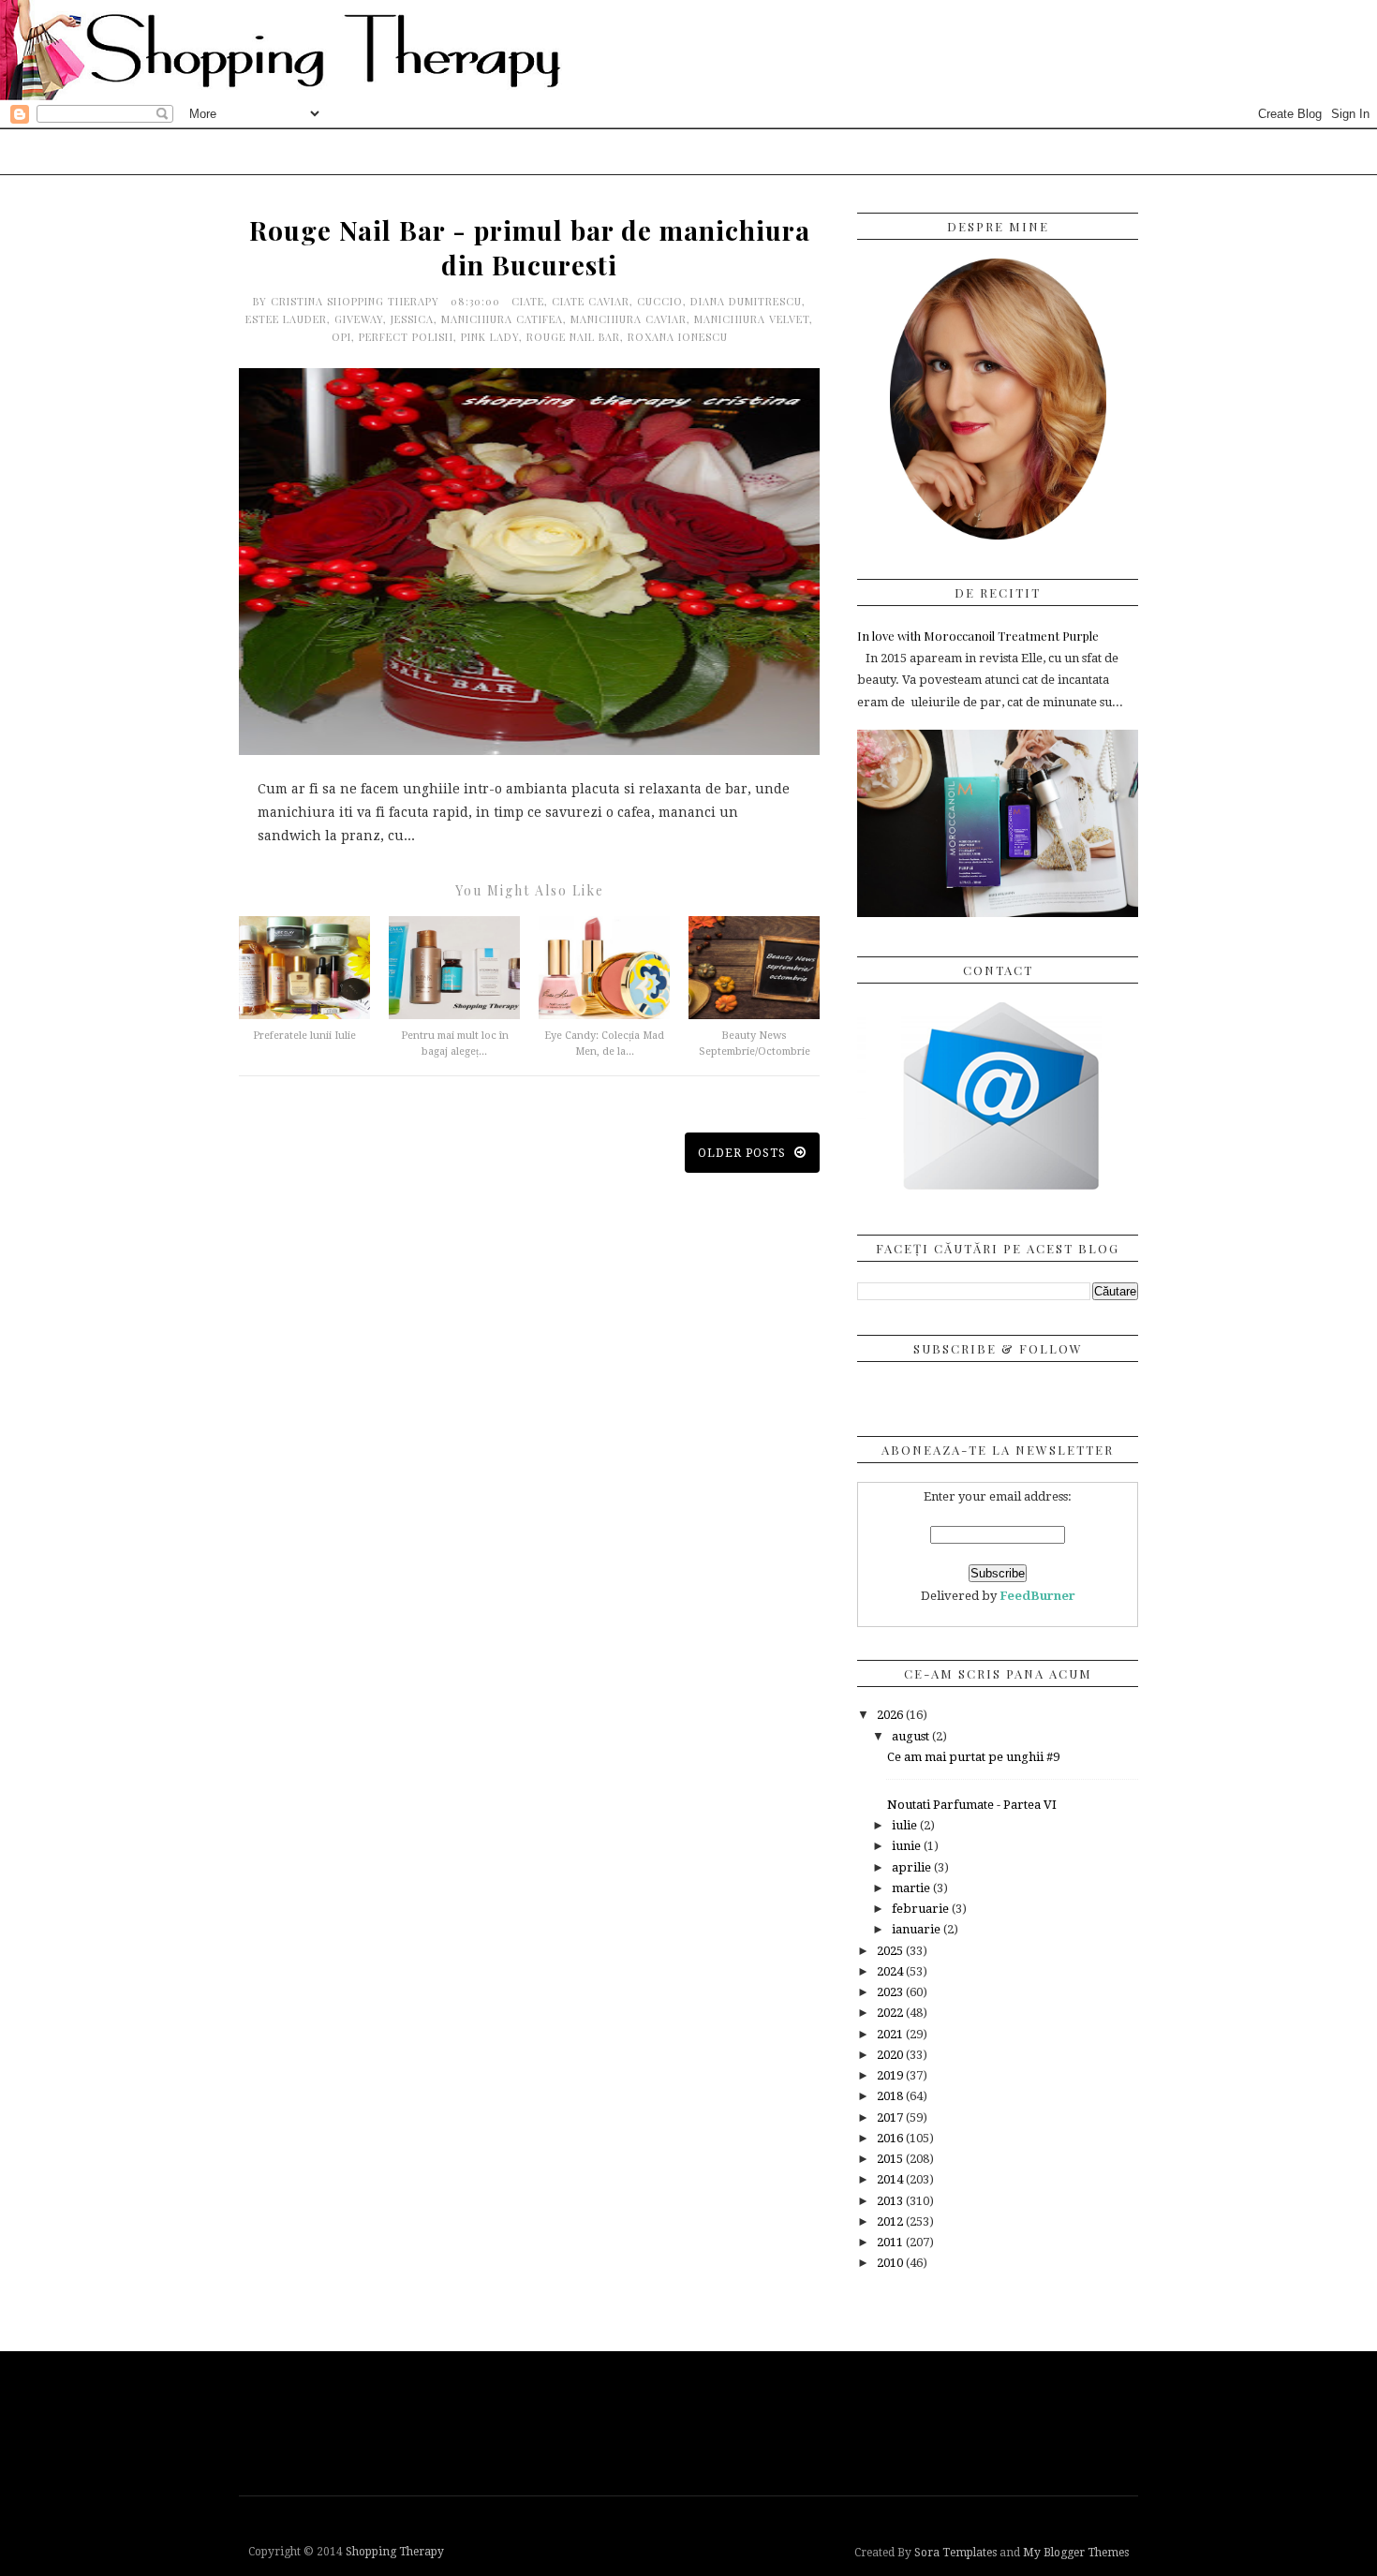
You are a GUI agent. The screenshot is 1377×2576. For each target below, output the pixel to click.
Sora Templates (955, 2553)
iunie (908, 1846)
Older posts (744, 1153)
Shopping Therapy (395, 2552)
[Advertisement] (693, 2421)
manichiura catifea (502, 319)
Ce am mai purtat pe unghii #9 (973, 1757)
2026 (891, 1715)
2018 (891, 2096)
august (912, 1736)
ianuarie (918, 1929)
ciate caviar (591, 301)
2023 (891, 1992)
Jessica (412, 319)
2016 (891, 2138)
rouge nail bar (573, 337)
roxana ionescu (678, 337)
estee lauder (286, 319)
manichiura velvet (752, 319)
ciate (528, 301)
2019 (891, 2075)
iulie (906, 1825)
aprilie (913, 1867)
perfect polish (406, 337)
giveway (359, 319)
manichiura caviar (629, 319)
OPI (341, 337)
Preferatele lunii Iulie (304, 1036)
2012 (891, 2221)
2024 (891, 1971)
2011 (891, 2242)
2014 (891, 2179)
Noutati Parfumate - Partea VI (972, 1805)
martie (912, 1888)
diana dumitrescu (746, 301)
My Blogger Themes (1076, 2553)
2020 (891, 2055)
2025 (891, 1951)
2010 (891, 2263)
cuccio (660, 301)
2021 (891, 2034)
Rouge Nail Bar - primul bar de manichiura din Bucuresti (530, 247)
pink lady (490, 337)
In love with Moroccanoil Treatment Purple (978, 636)
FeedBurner (1037, 1596)
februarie (922, 1909)
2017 (891, 2117)
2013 (891, 2201)
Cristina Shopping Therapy (357, 301)
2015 (891, 2159)
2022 (891, 2013)
